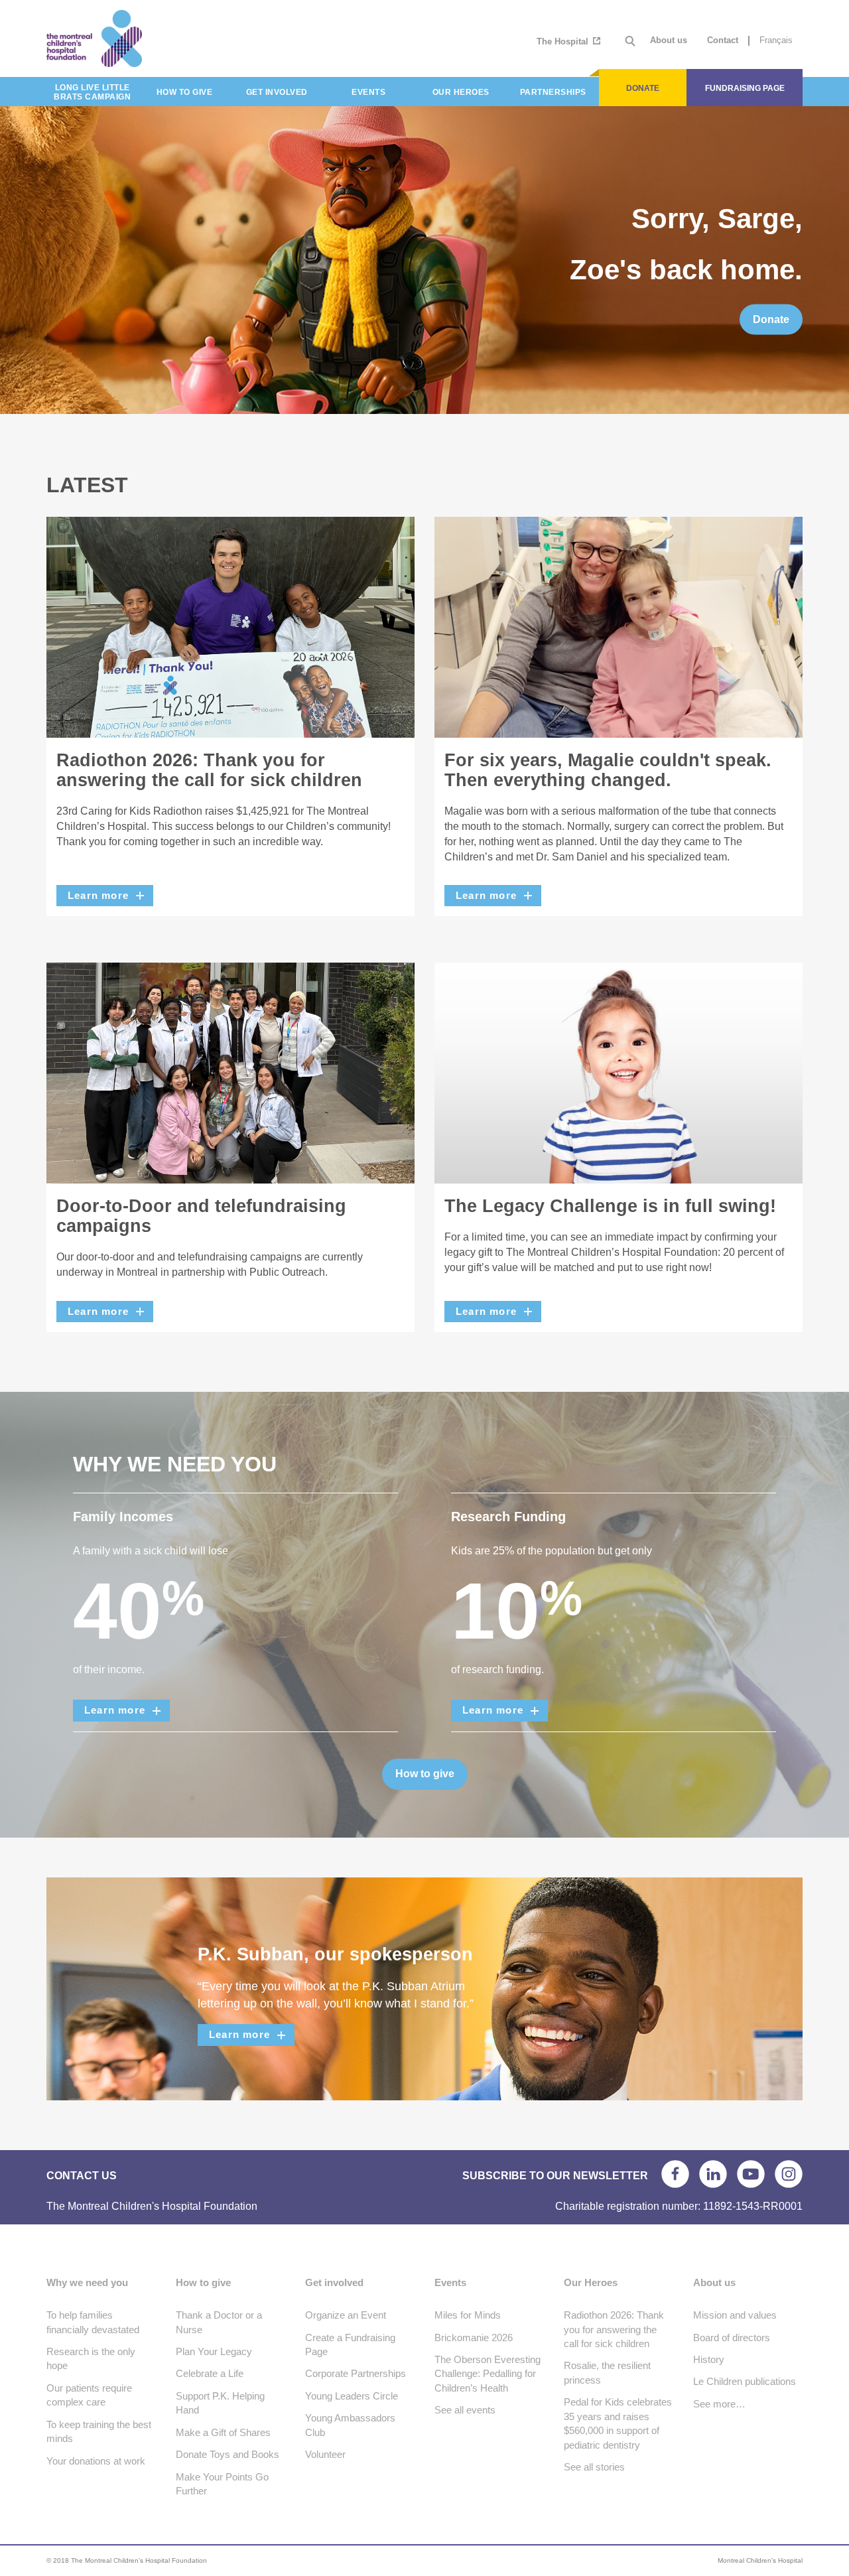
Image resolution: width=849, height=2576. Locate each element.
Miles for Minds (468, 2315)
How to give (425, 1774)
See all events (465, 2410)
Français (776, 40)
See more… (719, 2404)
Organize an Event (346, 2315)
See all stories (594, 2467)
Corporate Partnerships (356, 2373)
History (709, 2359)
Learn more (98, 895)
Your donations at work (96, 2461)
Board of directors (732, 2338)
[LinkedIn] (713, 2174)
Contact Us (82, 2176)
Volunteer (325, 2454)
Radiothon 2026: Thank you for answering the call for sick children (614, 2329)
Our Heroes (591, 2282)
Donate (771, 319)
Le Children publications (745, 2381)
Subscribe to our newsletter (555, 2176)
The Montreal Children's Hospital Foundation (141, 38)
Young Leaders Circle (352, 2396)
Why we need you (87, 2282)
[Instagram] (789, 2174)
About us (669, 40)
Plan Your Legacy (214, 2351)
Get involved (334, 2282)
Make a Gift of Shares (223, 2432)
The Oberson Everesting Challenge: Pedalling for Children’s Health (488, 2374)
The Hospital (564, 41)
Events (450, 2282)
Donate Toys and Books (228, 2454)
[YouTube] (751, 2174)
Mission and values (735, 2315)
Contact (723, 40)
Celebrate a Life (210, 2373)
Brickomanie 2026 (474, 2338)
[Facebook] (675, 2174)
